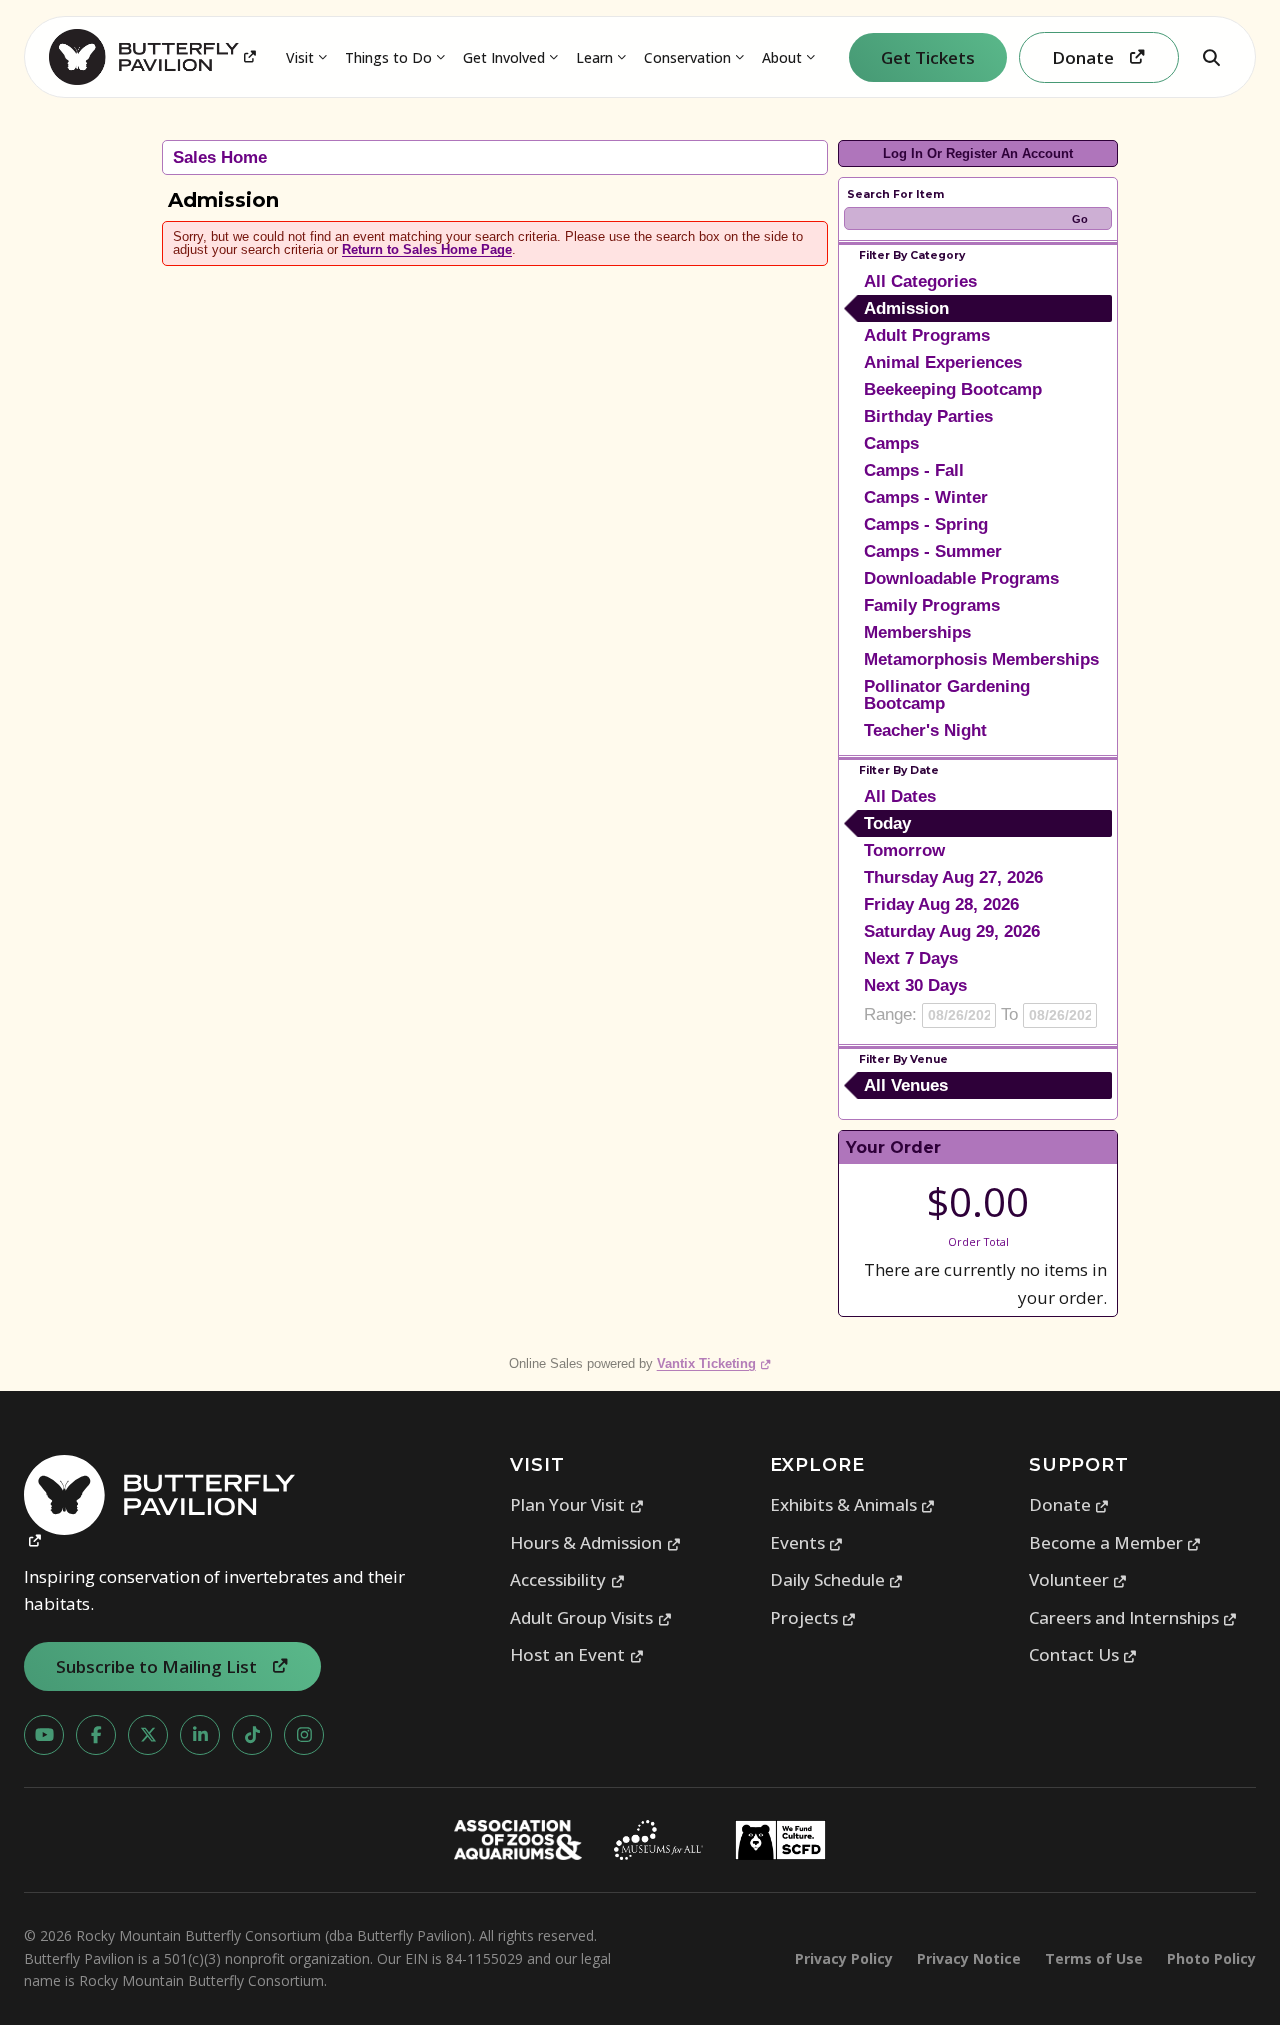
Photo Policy (1211, 1958)
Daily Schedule (837, 1579)
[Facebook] (96, 1735)
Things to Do (388, 57)
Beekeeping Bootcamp (953, 389)
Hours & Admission (595, 1542)
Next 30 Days (915, 985)
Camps (891, 443)
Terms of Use (1094, 1958)
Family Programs (932, 605)
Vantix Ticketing (714, 1363)
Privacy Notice (969, 1958)
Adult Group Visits (591, 1617)
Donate (1069, 1504)
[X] (148, 1735)
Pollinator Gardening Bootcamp (947, 695)
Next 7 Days (911, 958)
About (782, 57)
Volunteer (1078, 1579)
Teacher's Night (925, 730)
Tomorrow (904, 850)
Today (887, 823)
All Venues (906, 1085)
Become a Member (1115, 1542)
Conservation (687, 57)
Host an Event (577, 1654)
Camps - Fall (914, 470)
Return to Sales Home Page (427, 249)
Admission (906, 308)
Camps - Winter (926, 497)
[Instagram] (304, 1735)
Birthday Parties (928, 416)
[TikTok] (252, 1735)
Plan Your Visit (577, 1504)
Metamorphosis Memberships (981, 659)
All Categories (920, 281)
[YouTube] (44, 1735)
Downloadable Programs (961, 578)
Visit (300, 57)
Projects (813, 1617)
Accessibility (567, 1579)
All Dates (900, 796)
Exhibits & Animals (853, 1504)
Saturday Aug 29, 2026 (952, 931)
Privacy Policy (844, 1958)
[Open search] (1211, 57)
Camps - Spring (926, 524)
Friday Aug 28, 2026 (941, 904)
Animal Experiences (943, 362)
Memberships (917, 632)
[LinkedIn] (200, 1735)
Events (807, 1542)
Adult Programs (927, 335)
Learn (594, 57)
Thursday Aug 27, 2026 (953, 877)
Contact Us (1083, 1654)
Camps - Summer (933, 551)
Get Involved (504, 57)
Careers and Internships (1133, 1617)
